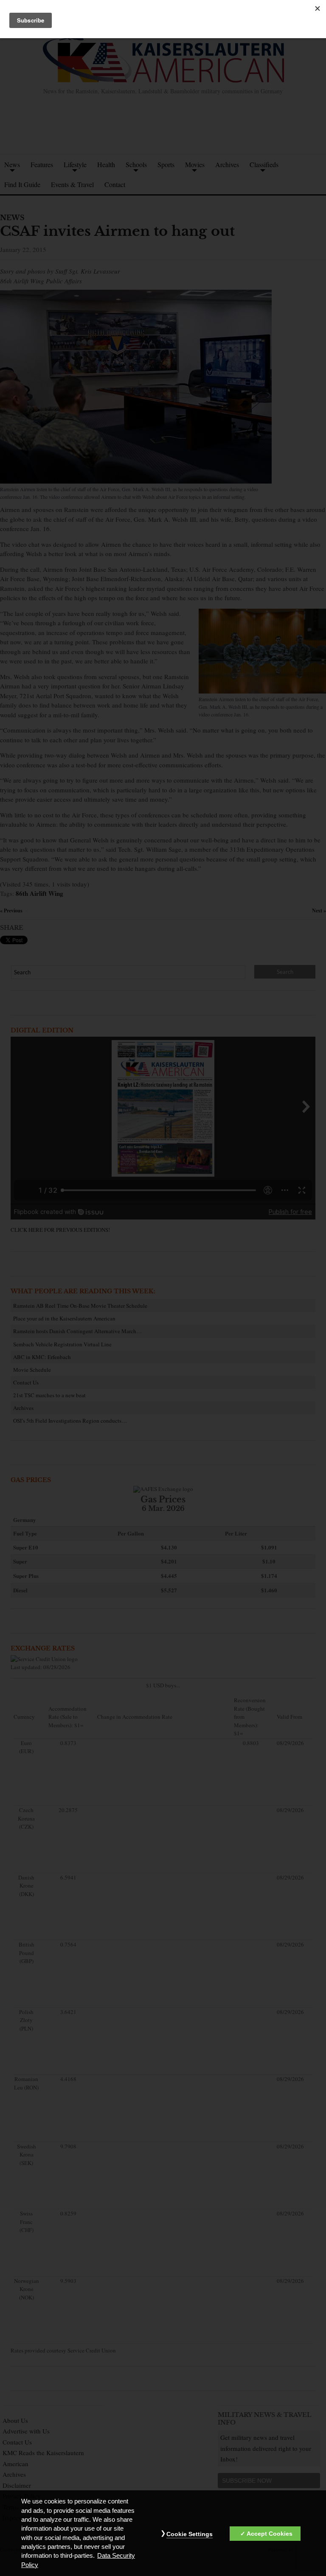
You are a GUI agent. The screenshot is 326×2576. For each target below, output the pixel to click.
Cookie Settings (190, 2534)
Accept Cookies (270, 2534)
